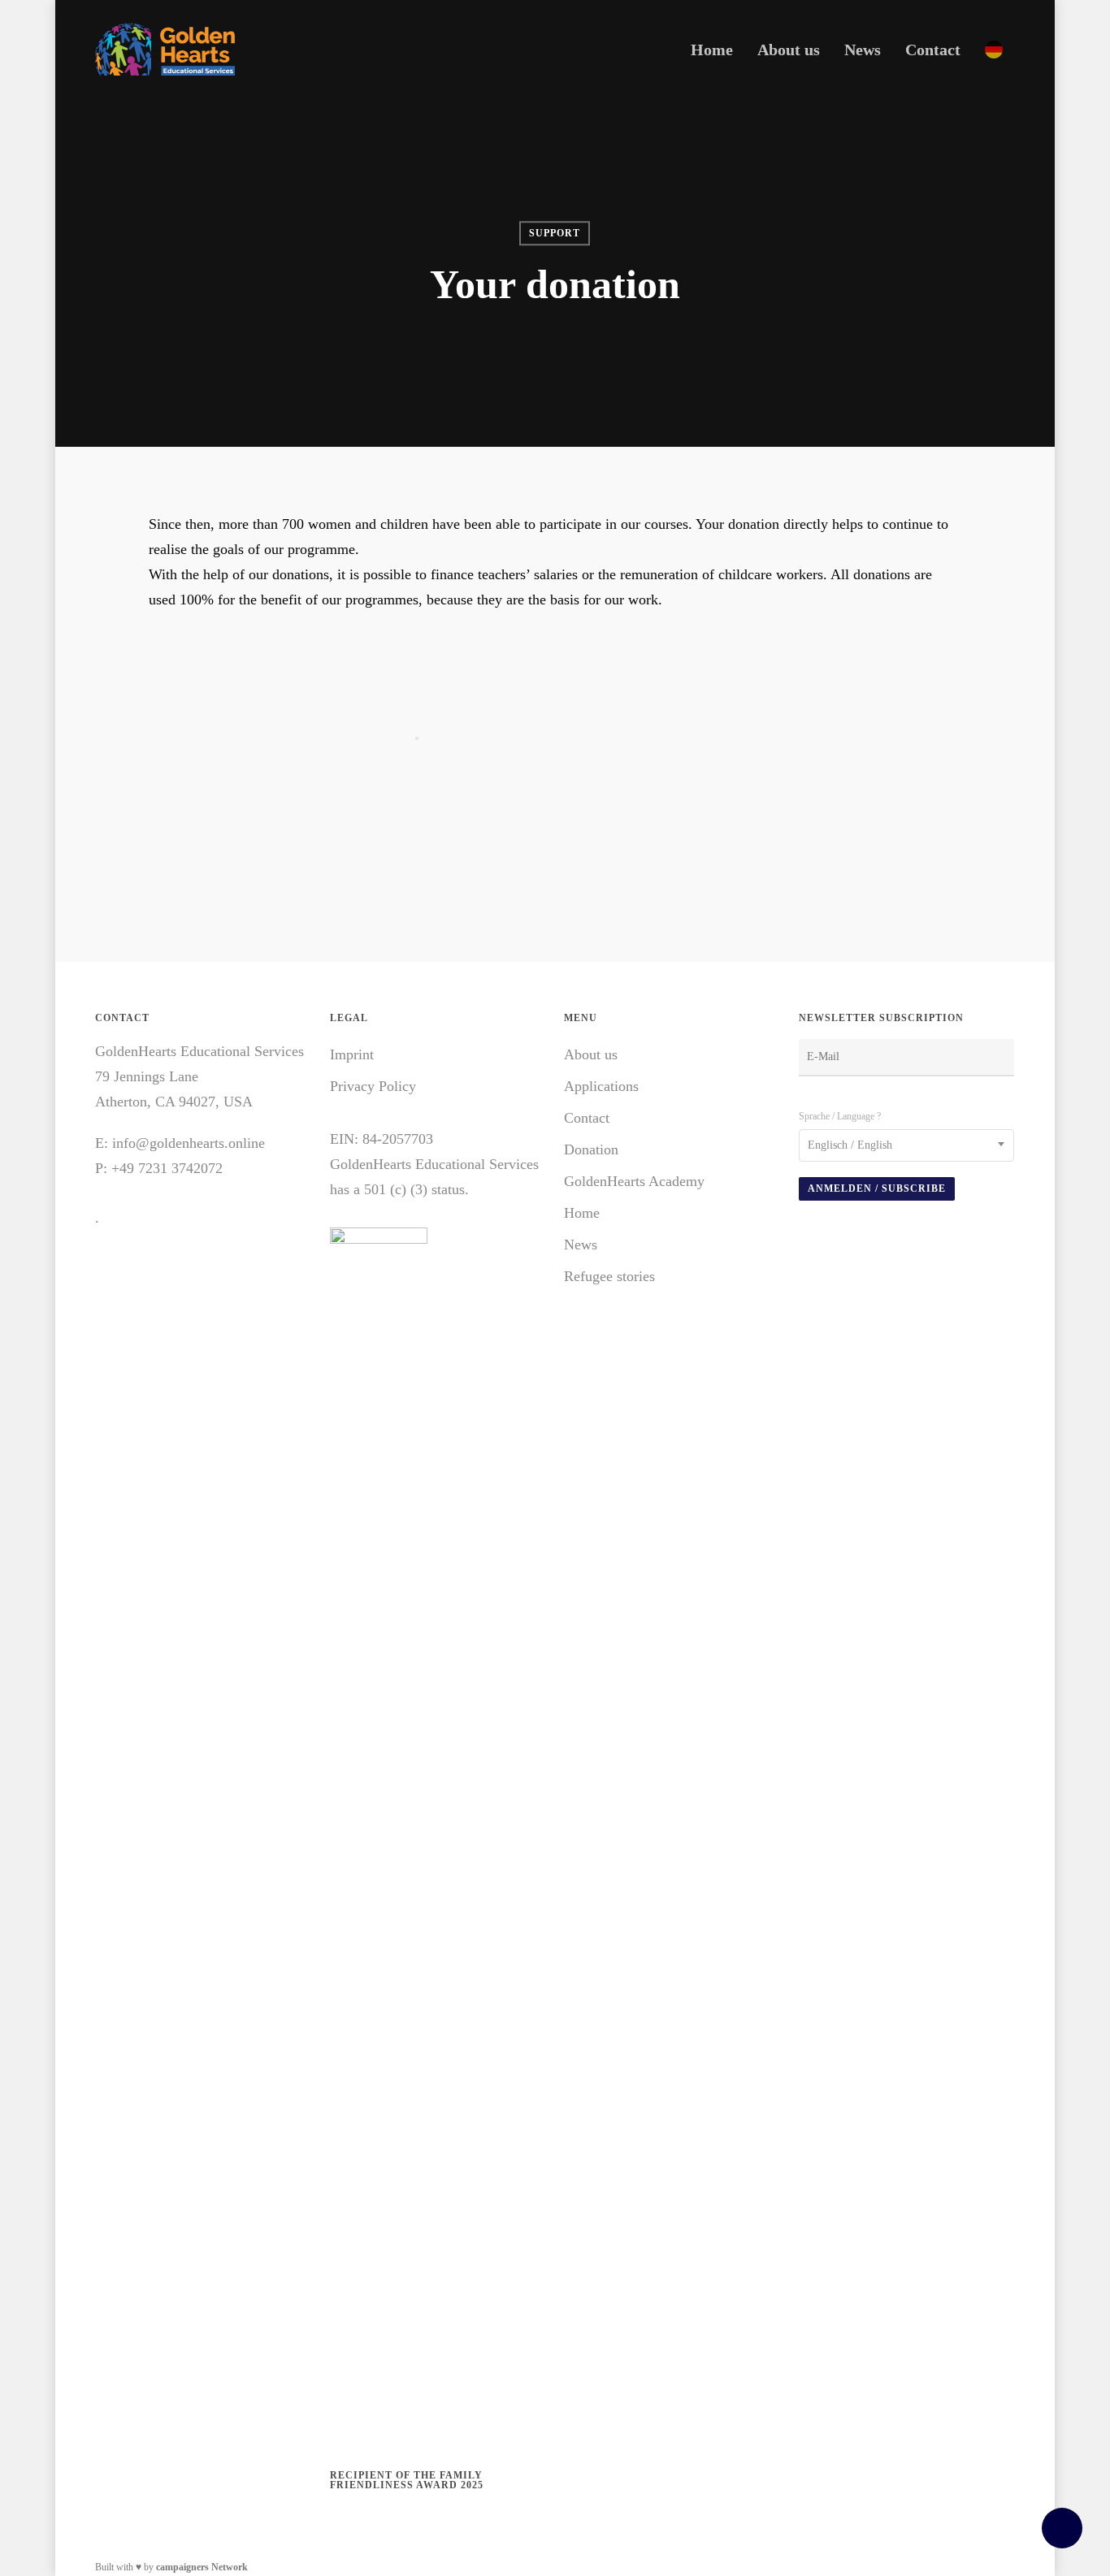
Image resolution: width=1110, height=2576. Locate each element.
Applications (601, 1086)
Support (555, 233)
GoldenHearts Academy (634, 1181)
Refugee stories (609, 1276)
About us (591, 1054)
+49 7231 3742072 (167, 1168)
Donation (591, 1149)
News (581, 1245)
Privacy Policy (373, 1086)
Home (582, 1213)
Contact (587, 1118)
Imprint (352, 1054)
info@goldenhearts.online (189, 1143)
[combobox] (907, 1145)
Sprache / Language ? (840, 1116)
